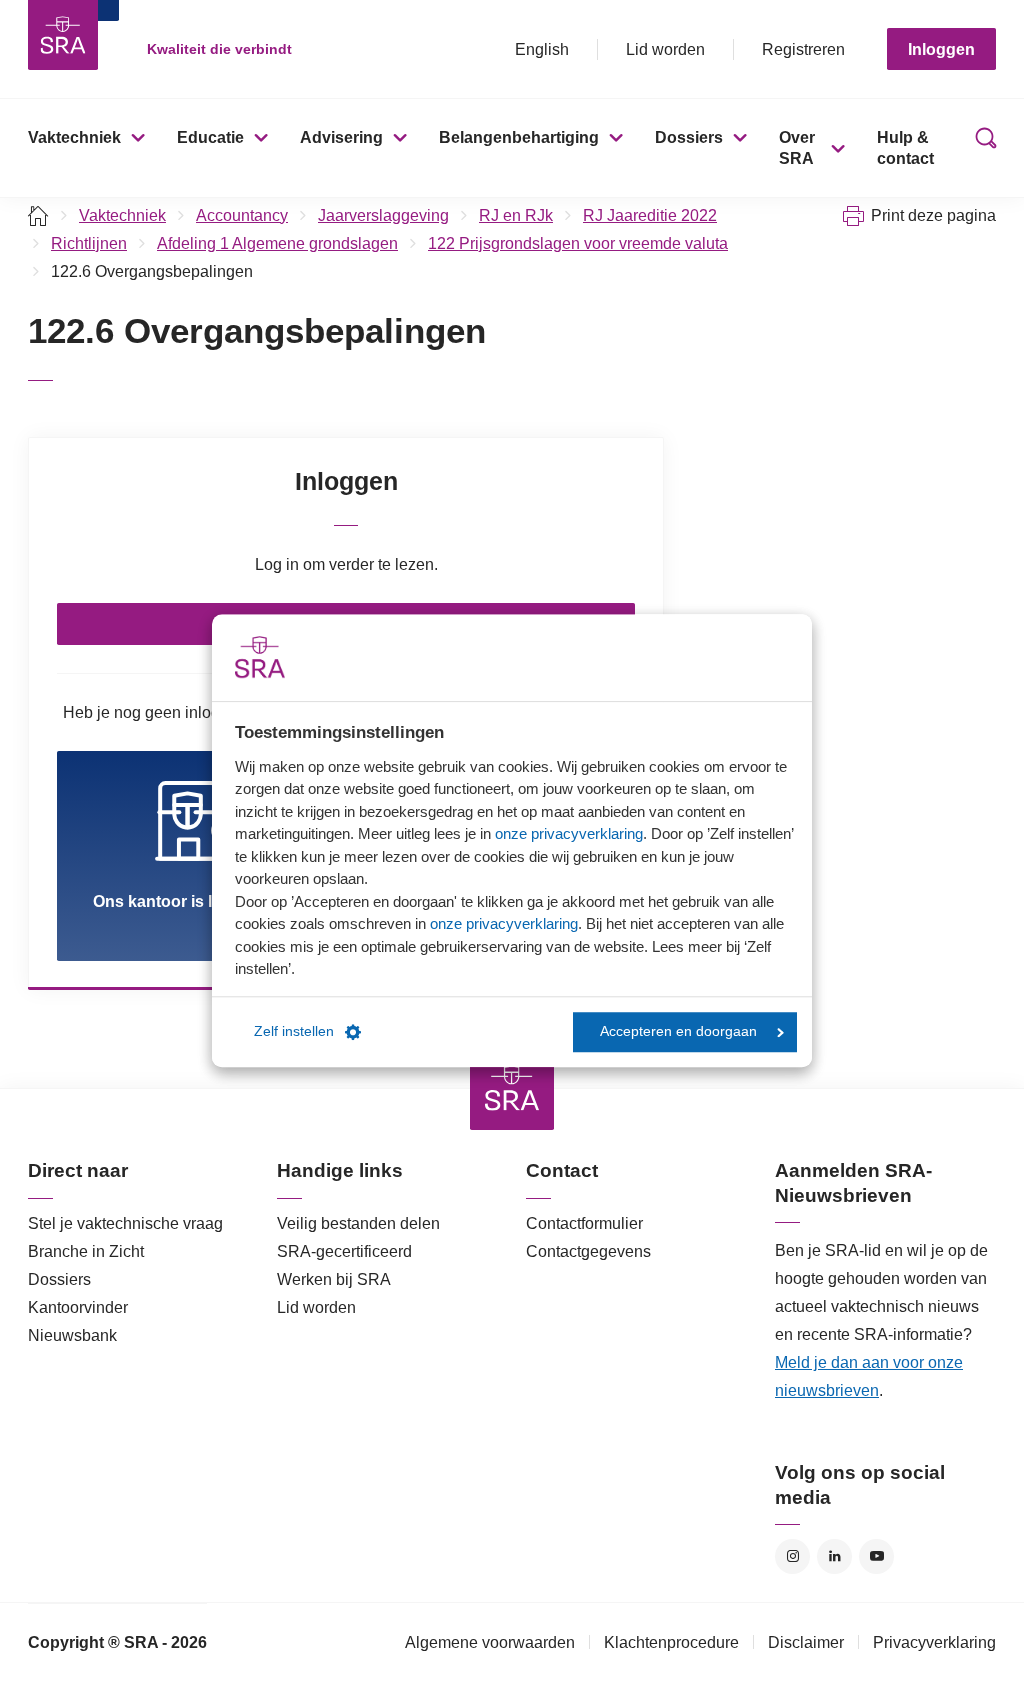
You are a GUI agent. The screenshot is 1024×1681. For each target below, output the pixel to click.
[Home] (38, 215)
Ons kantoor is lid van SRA (195, 901)
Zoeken (982, 148)
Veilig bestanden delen (358, 1223)
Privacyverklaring (934, 1642)
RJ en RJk (516, 215)
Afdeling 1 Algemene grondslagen (277, 243)
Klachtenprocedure (671, 1642)
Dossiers (689, 137)
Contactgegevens (588, 1251)
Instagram (792, 1556)
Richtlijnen (89, 243)
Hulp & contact (905, 148)
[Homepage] (63, 35)
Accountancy (242, 215)
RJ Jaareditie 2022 (650, 215)
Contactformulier (584, 1223)
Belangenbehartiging (519, 137)
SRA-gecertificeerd (344, 1251)
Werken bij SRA (334, 1279)
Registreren (803, 49)
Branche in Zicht (86, 1251)
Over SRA (797, 148)
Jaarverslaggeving (383, 215)
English (542, 49)
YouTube (876, 1556)
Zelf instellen (294, 1031)
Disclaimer (806, 1642)
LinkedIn (834, 1556)
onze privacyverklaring (569, 833)
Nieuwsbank (72, 1335)
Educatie (210, 137)
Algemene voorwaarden (490, 1642)
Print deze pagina (933, 215)
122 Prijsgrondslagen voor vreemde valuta (578, 243)
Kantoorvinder (78, 1307)
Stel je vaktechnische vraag (125, 1223)
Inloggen (941, 49)
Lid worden (665, 49)
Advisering (341, 137)
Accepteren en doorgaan (678, 1031)
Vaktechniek (74, 137)
